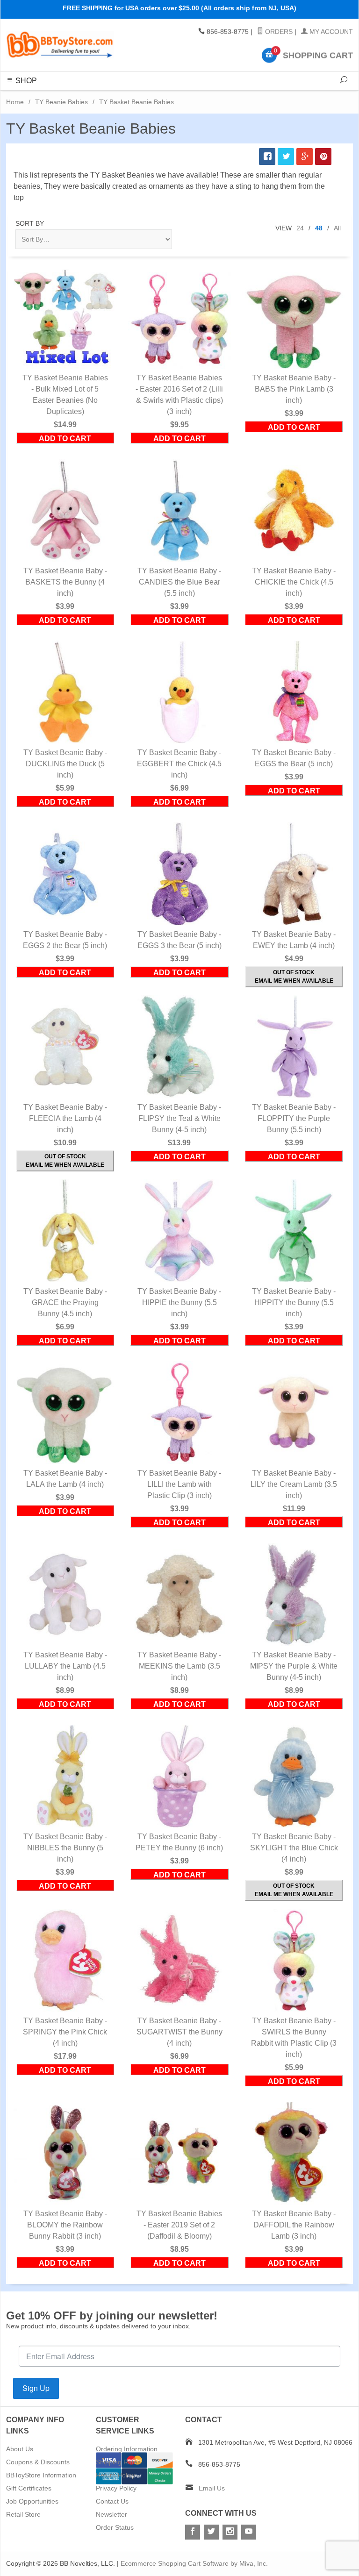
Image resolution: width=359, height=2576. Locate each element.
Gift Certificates (29, 2488)
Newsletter (111, 2514)
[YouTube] (249, 2532)
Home (15, 102)
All (337, 228)
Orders (278, 32)
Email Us (212, 2488)
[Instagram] (230, 2532)
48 (319, 228)
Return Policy (115, 2475)
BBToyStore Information (41, 2475)
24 (300, 228)
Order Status (115, 2527)
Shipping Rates (118, 2462)
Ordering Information (127, 2449)
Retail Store (23, 2514)
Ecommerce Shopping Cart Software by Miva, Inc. (194, 2563)
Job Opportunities (32, 2501)
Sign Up (36, 2388)
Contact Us (112, 2501)
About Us (20, 2449)
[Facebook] (193, 2532)
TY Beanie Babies (61, 102)
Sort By (30, 223)
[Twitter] (211, 2532)
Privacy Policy (116, 2488)
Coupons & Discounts (38, 2462)
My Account (330, 32)
